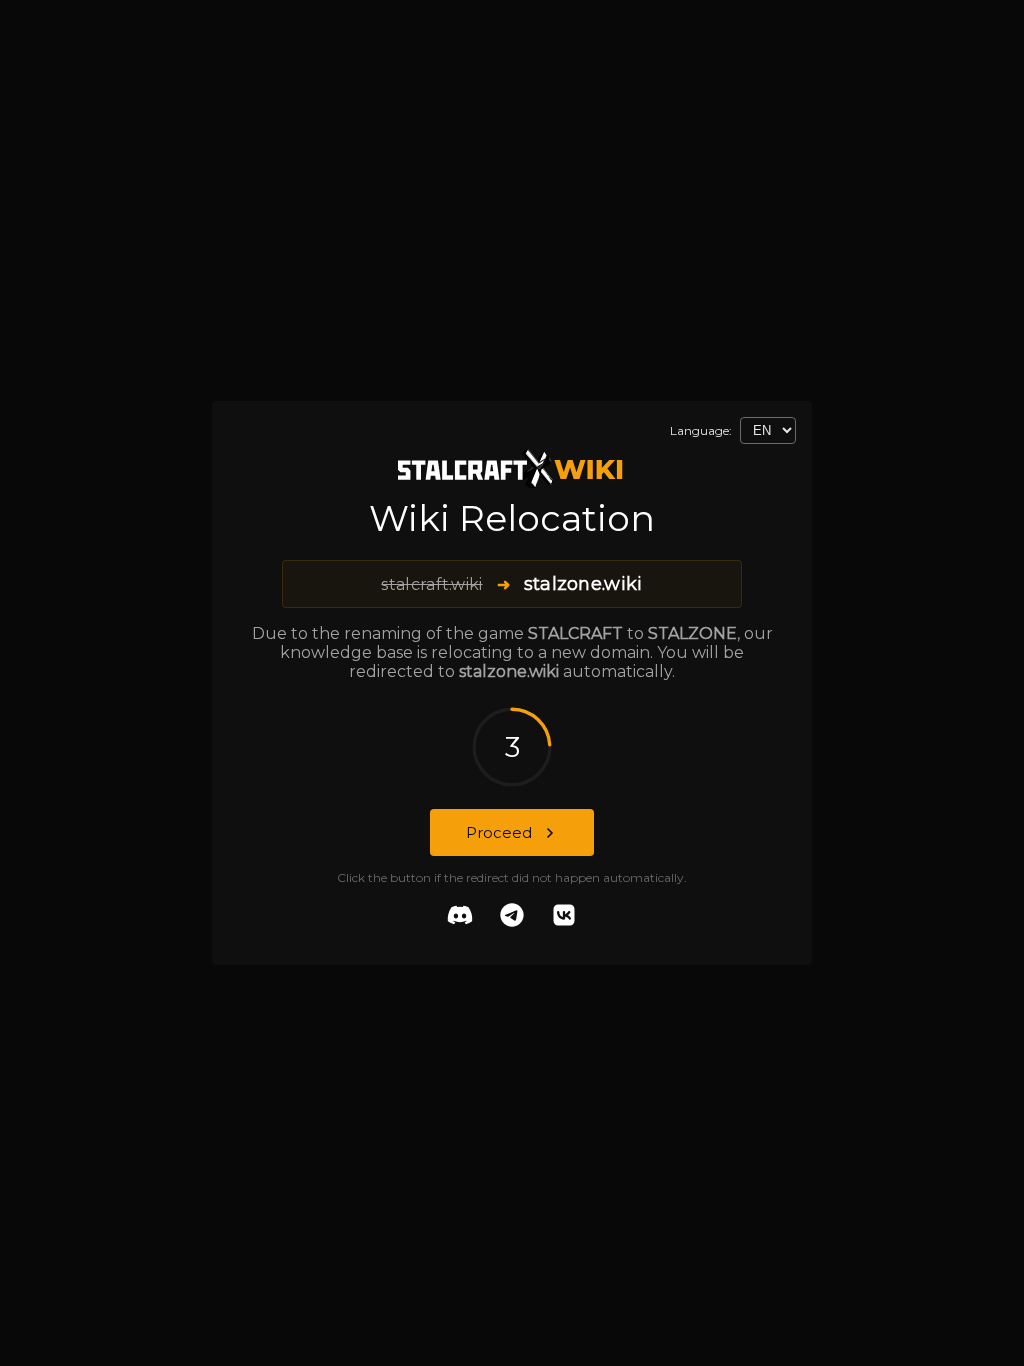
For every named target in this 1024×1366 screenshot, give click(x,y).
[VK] (564, 917)
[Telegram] (512, 917)
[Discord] (460, 917)
